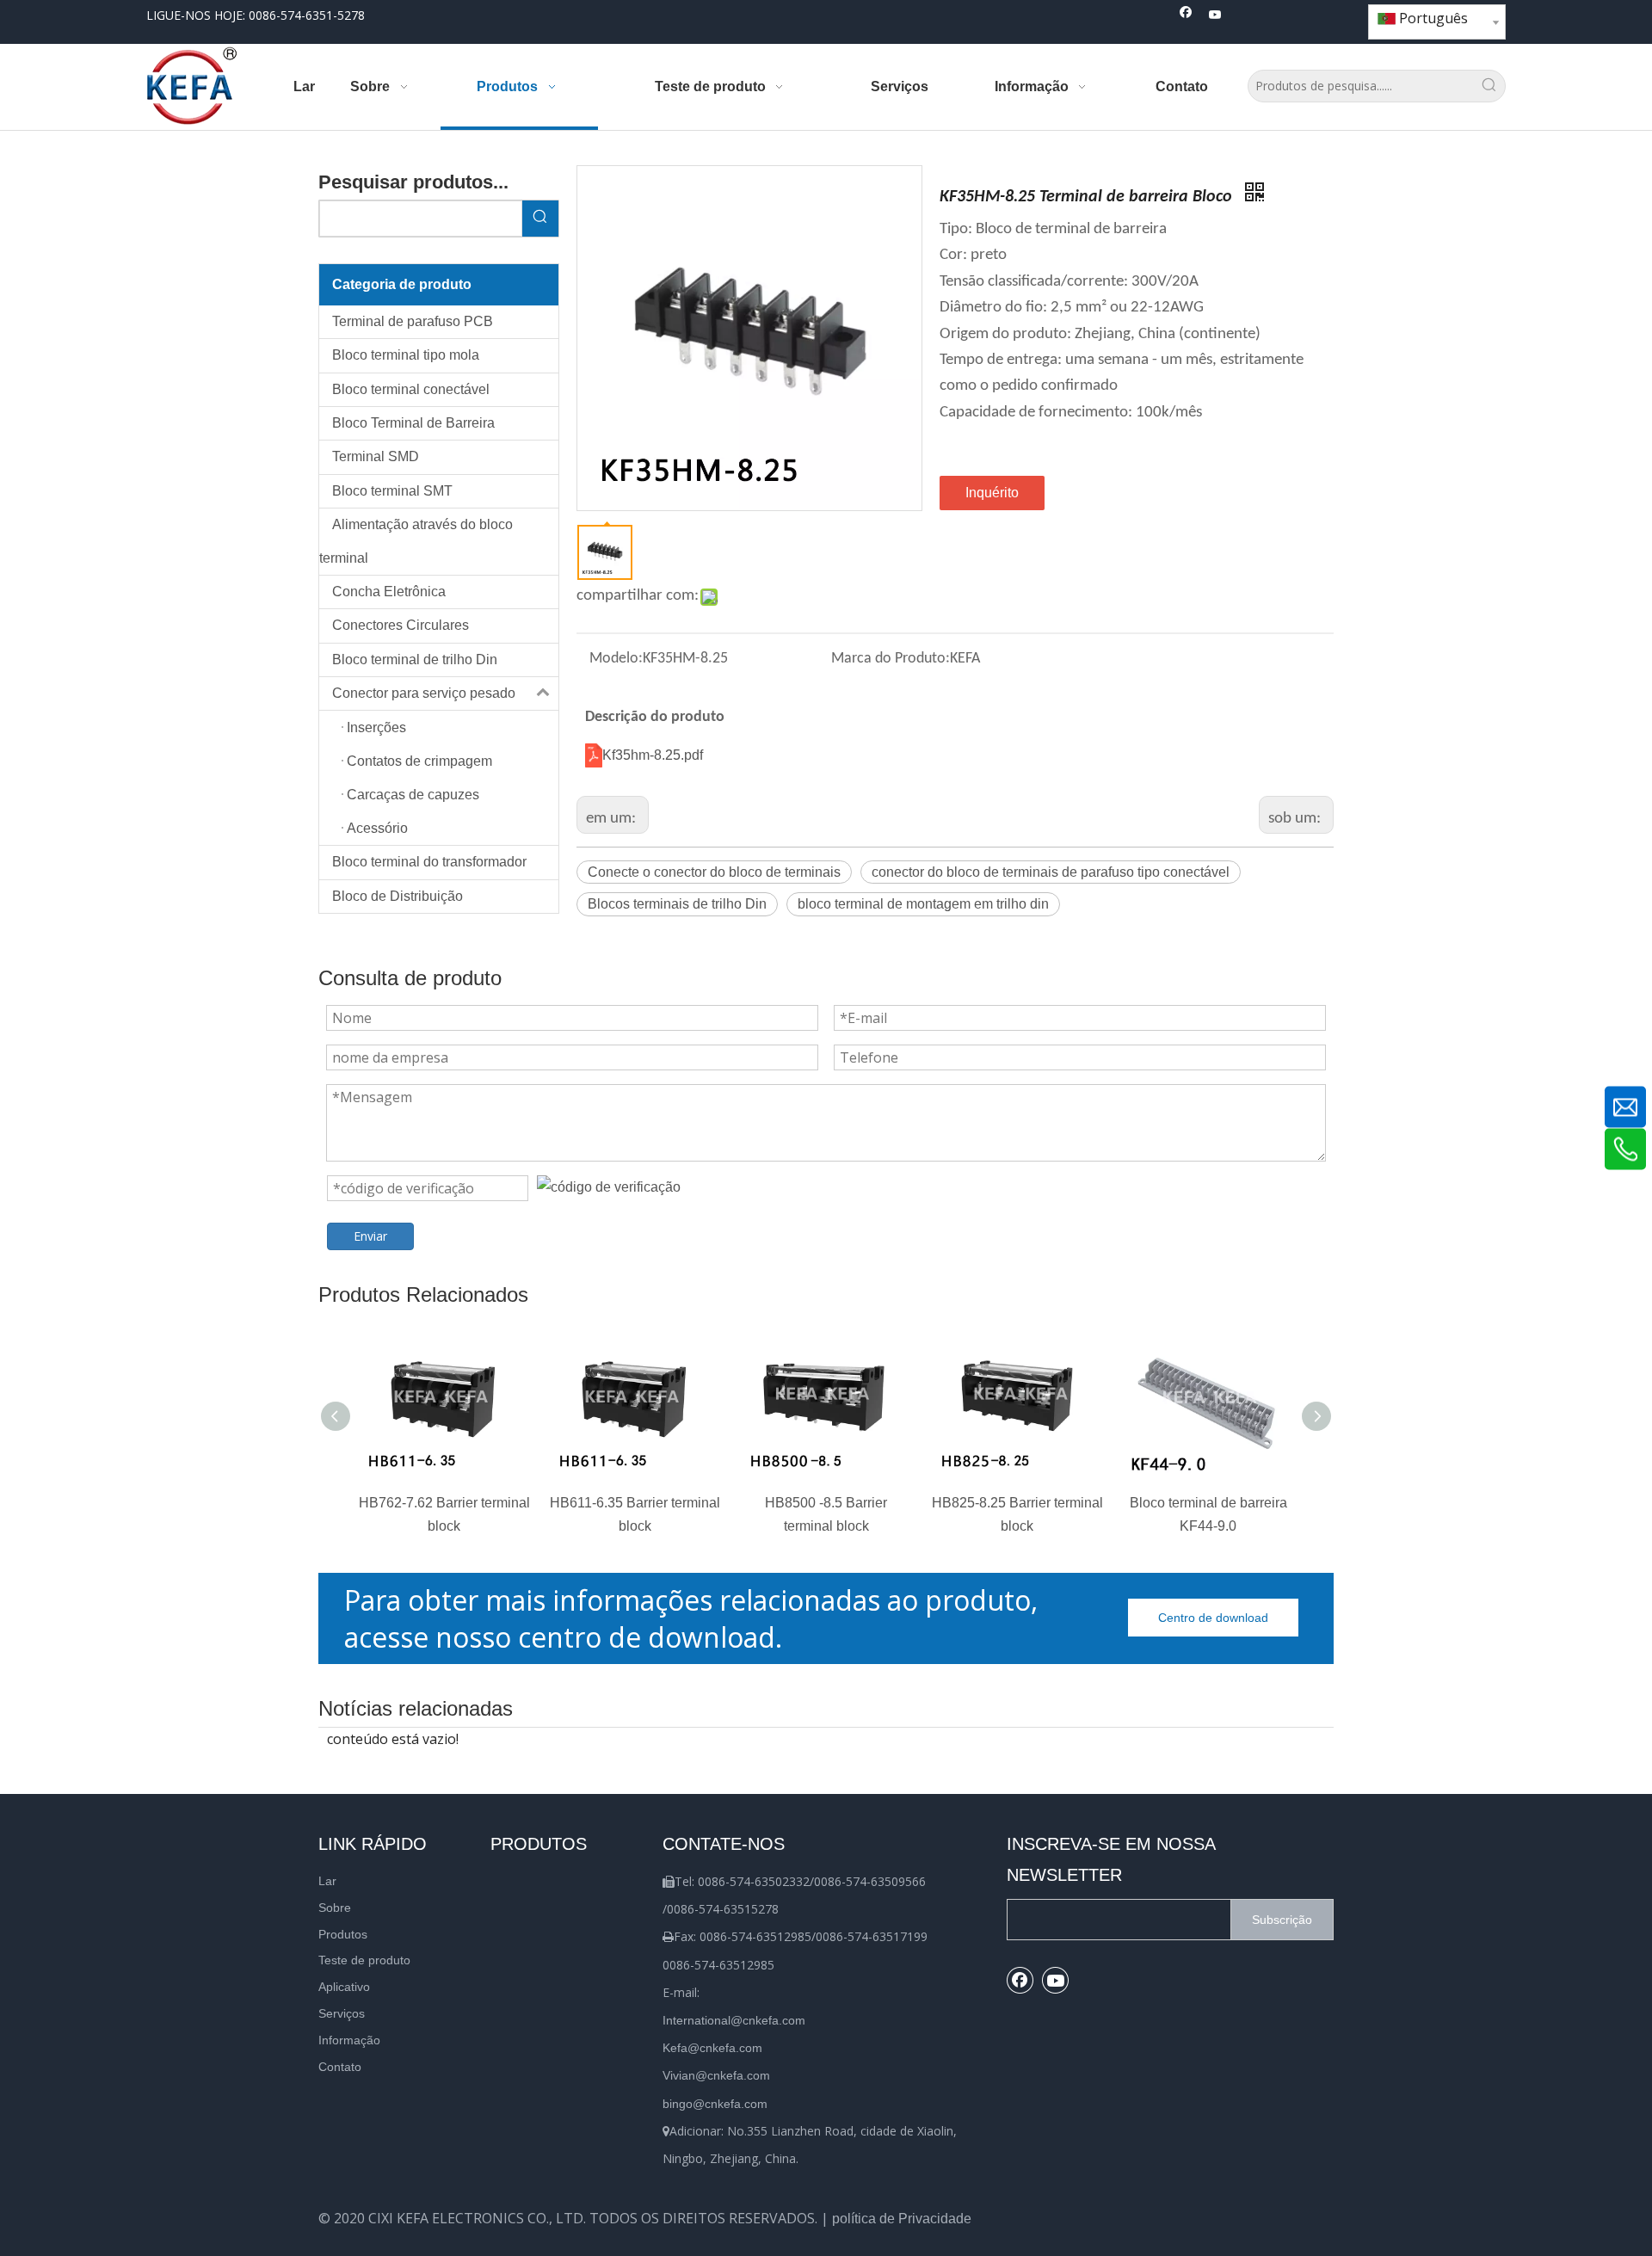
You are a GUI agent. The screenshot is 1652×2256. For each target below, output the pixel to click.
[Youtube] (1215, 16)
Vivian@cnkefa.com (716, 2075)
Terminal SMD (376, 456)
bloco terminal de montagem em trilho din (923, 904)
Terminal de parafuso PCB (413, 321)
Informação (349, 2040)
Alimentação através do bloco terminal (416, 541)
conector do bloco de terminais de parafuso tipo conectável (1051, 872)
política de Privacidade (902, 2219)
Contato (340, 2067)
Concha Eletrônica (389, 592)
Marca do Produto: (891, 659)
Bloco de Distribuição (398, 896)
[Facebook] (1186, 16)
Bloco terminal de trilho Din (415, 660)
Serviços (342, 2013)
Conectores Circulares (401, 625)
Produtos (343, 1934)
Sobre (335, 1908)
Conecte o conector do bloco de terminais (714, 872)
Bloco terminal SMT (392, 491)
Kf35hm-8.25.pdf (653, 755)
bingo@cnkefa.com (715, 2104)
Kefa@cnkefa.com (712, 2048)
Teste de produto (364, 1960)
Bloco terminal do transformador (429, 862)
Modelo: (616, 659)
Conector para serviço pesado (424, 693)
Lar (327, 1881)
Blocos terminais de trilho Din (677, 904)
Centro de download (1213, 1618)
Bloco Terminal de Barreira (413, 423)
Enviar (370, 1236)
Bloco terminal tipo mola (406, 355)
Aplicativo (344, 1987)
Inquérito (992, 493)
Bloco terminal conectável (411, 389)
